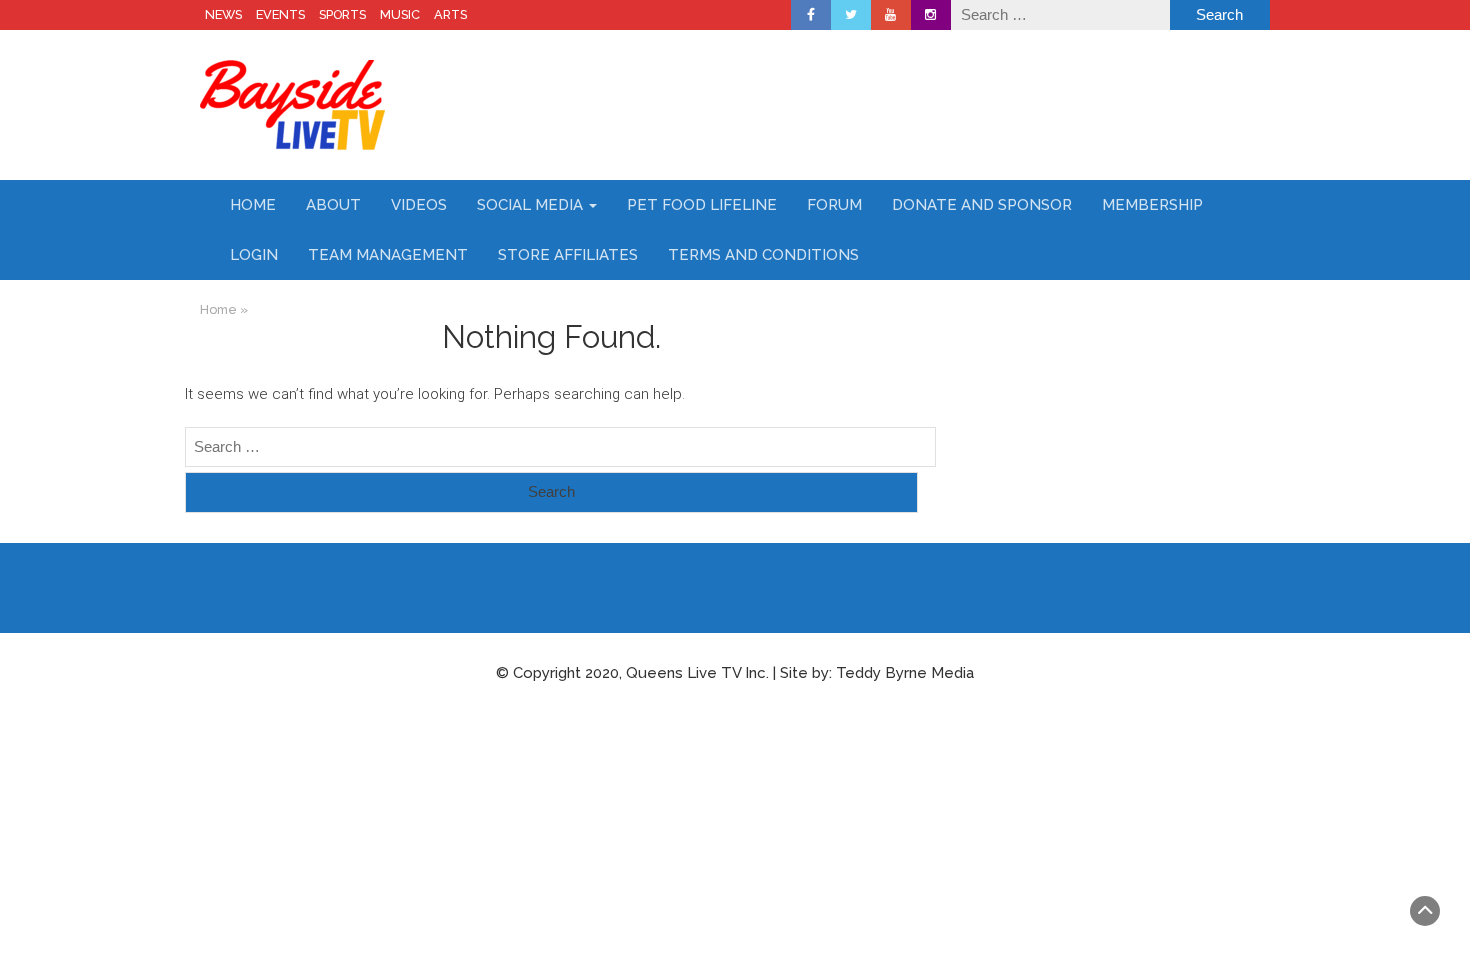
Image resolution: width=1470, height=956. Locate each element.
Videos (419, 205)
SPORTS (342, 14)
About (333, 205)
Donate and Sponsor (982, 205)
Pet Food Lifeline (702, 205)
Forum (834, 205)
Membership (1152, 205)
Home (253, 205)
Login (254, 255)
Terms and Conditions (763, 255)
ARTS (450, 14)
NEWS (223, 14)
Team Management (388, 255)
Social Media (532, 205)
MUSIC (400, 14)
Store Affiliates (568, 255)
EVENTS (280, 14)
